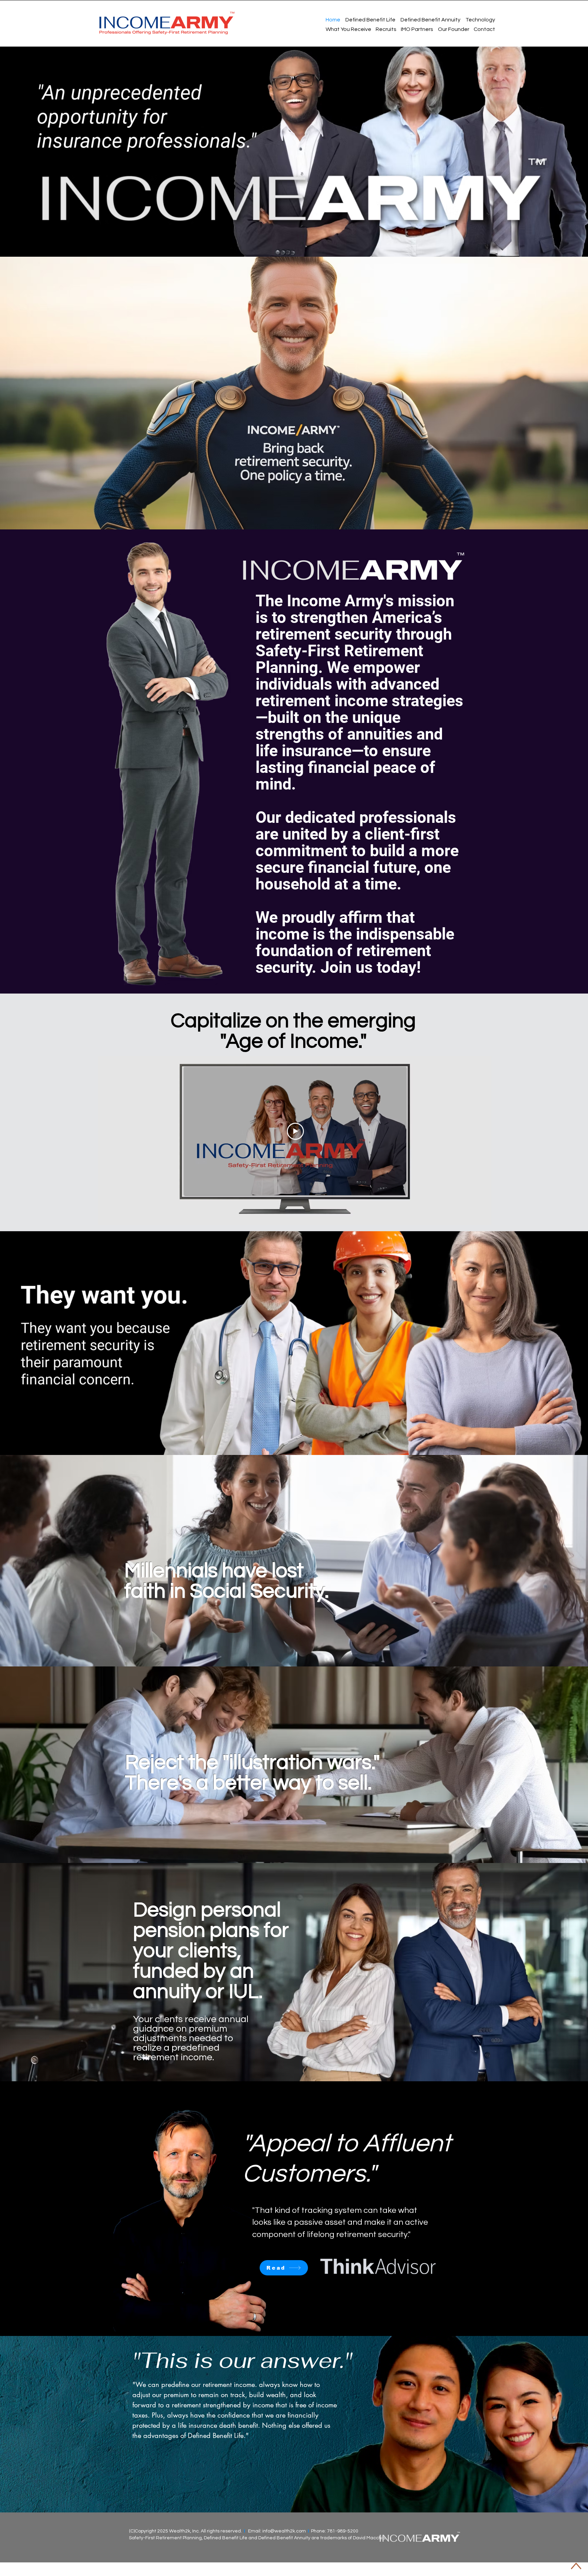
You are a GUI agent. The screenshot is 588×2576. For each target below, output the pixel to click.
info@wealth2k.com (284, 2531)
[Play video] (295, 1131)
